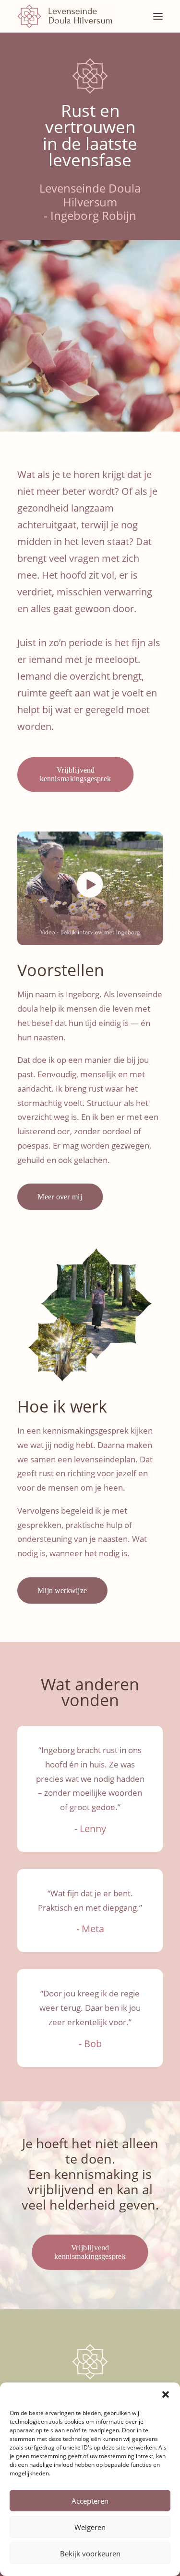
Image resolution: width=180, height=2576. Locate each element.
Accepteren (90, 2501)
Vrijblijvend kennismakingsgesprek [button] (75, 775)
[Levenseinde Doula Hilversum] (65, 16)
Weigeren (90, 2527)
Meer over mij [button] (60, 1197)
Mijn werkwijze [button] (62, 1590)
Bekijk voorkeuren (90, 2553)
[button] (166, 2394)
